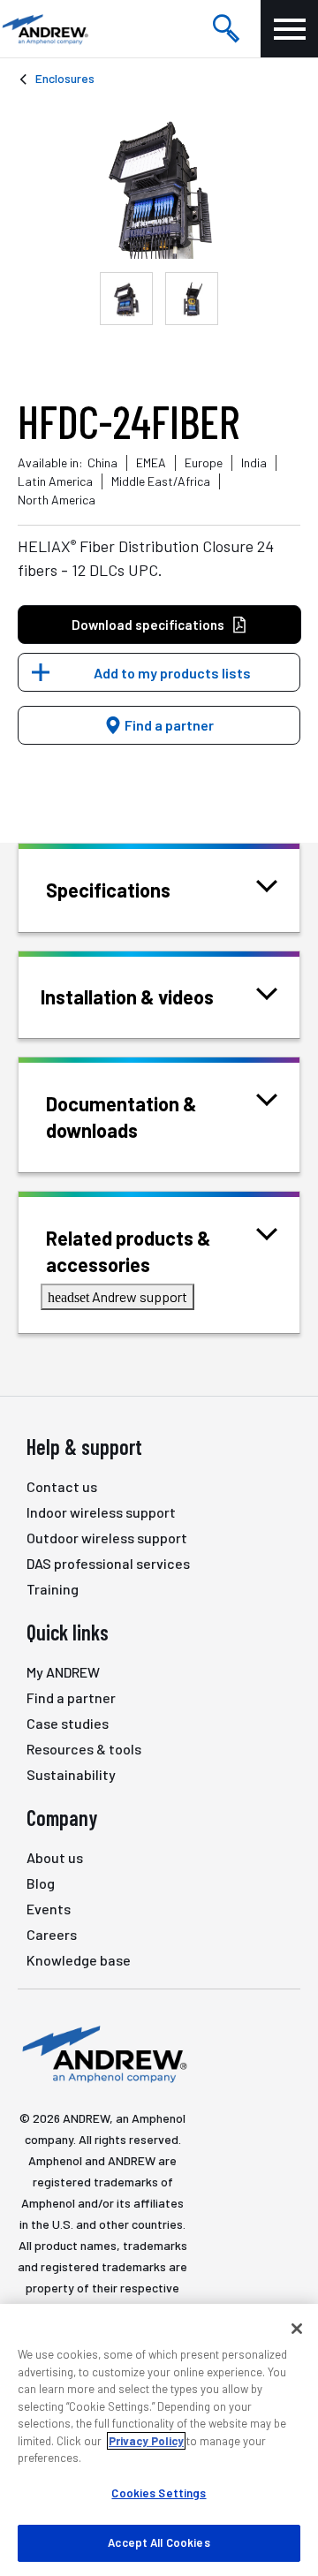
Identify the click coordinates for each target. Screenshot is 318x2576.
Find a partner (168, 725)
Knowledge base (79, 1960)
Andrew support (117, 1296)
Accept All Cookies (159, 2542)
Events (49, 1909)
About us (55, 1857)
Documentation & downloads (121, 1117)
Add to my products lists (172, 673)
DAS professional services (108, 1563)
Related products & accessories (129, 1251)
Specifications (108, 890)
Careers (52, 1934)
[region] (159, 2440)
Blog (41, 1883)
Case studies (68, 1723)
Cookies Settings (159, 2493)
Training (53, 1589)
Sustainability (71, 1774)
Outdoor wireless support (107, 1538)
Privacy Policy (146, 2441)
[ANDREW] (44, 29)
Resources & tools (84, 1749)
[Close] (297, 2329)
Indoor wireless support (101, 1512)
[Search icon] (226, 29)
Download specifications (148, 625)
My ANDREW (63, 1672)
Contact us (62, 1486)
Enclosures (65, 78)
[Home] (102, 2053)
